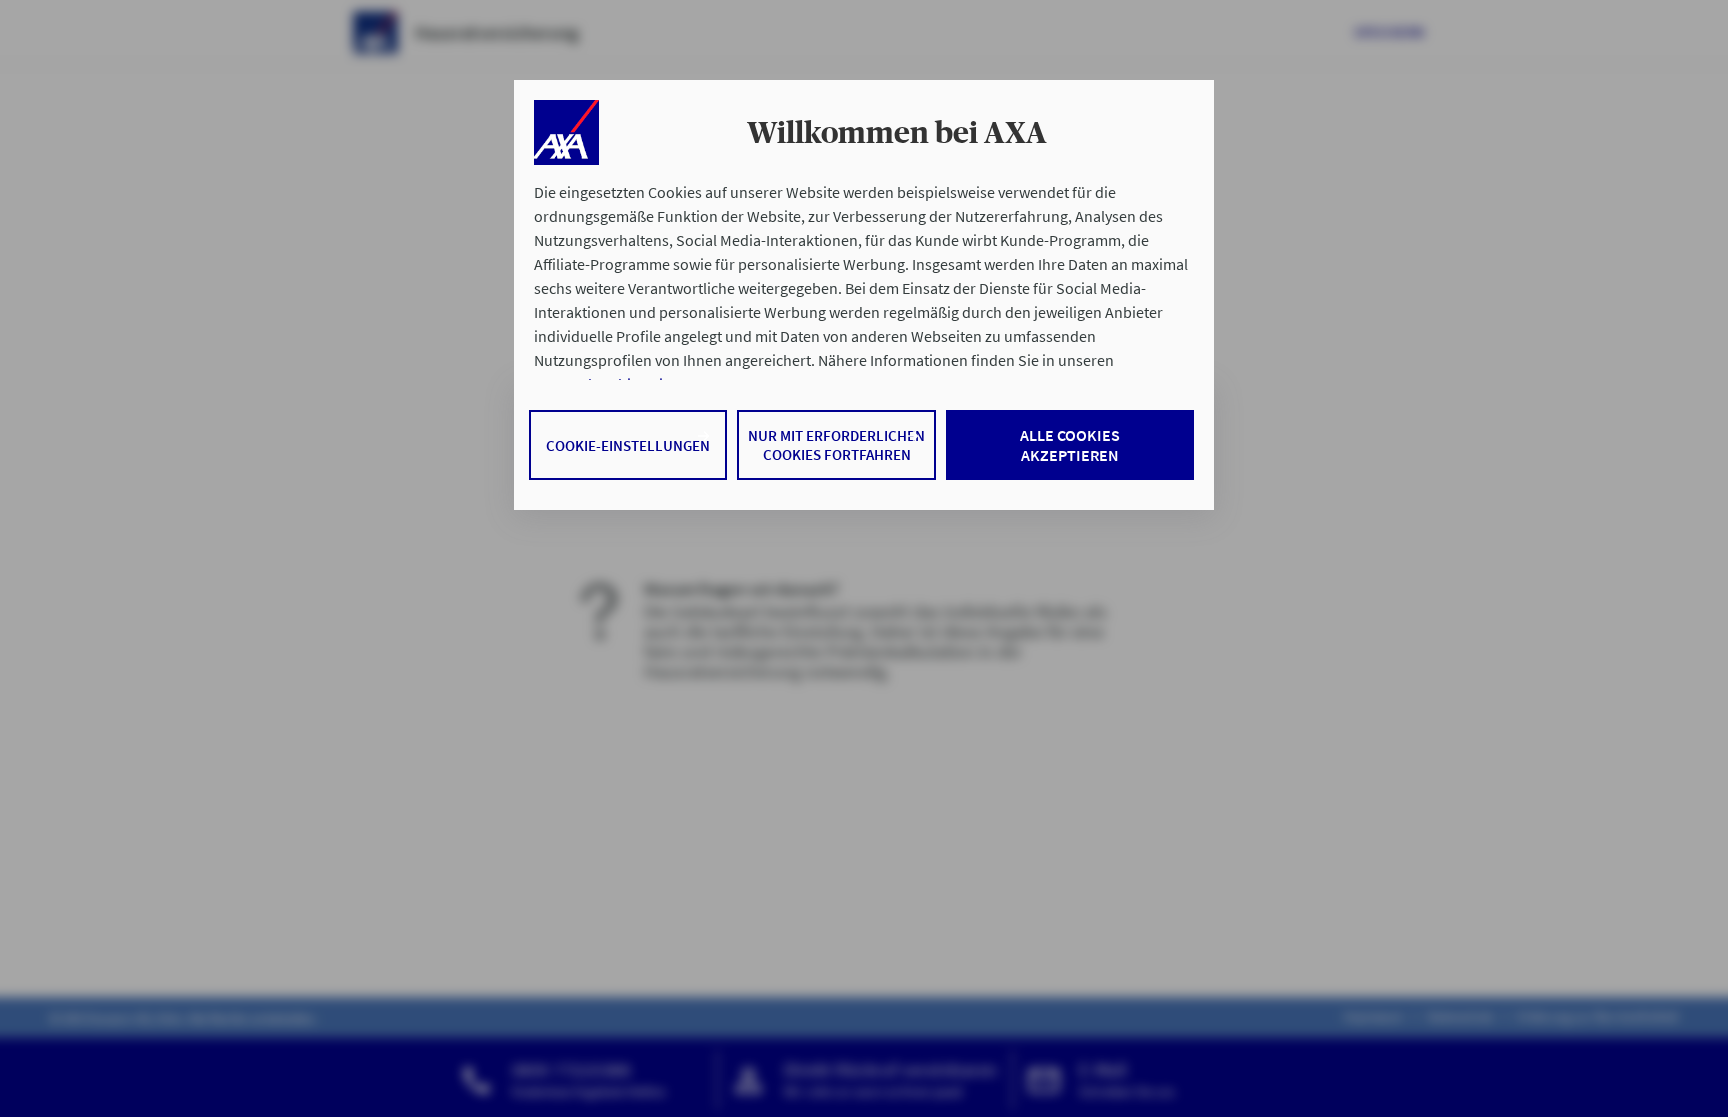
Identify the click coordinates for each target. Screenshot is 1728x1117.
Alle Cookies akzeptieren (1070, 445)
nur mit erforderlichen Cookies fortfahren (836, 445)
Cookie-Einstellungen (628, 445)
